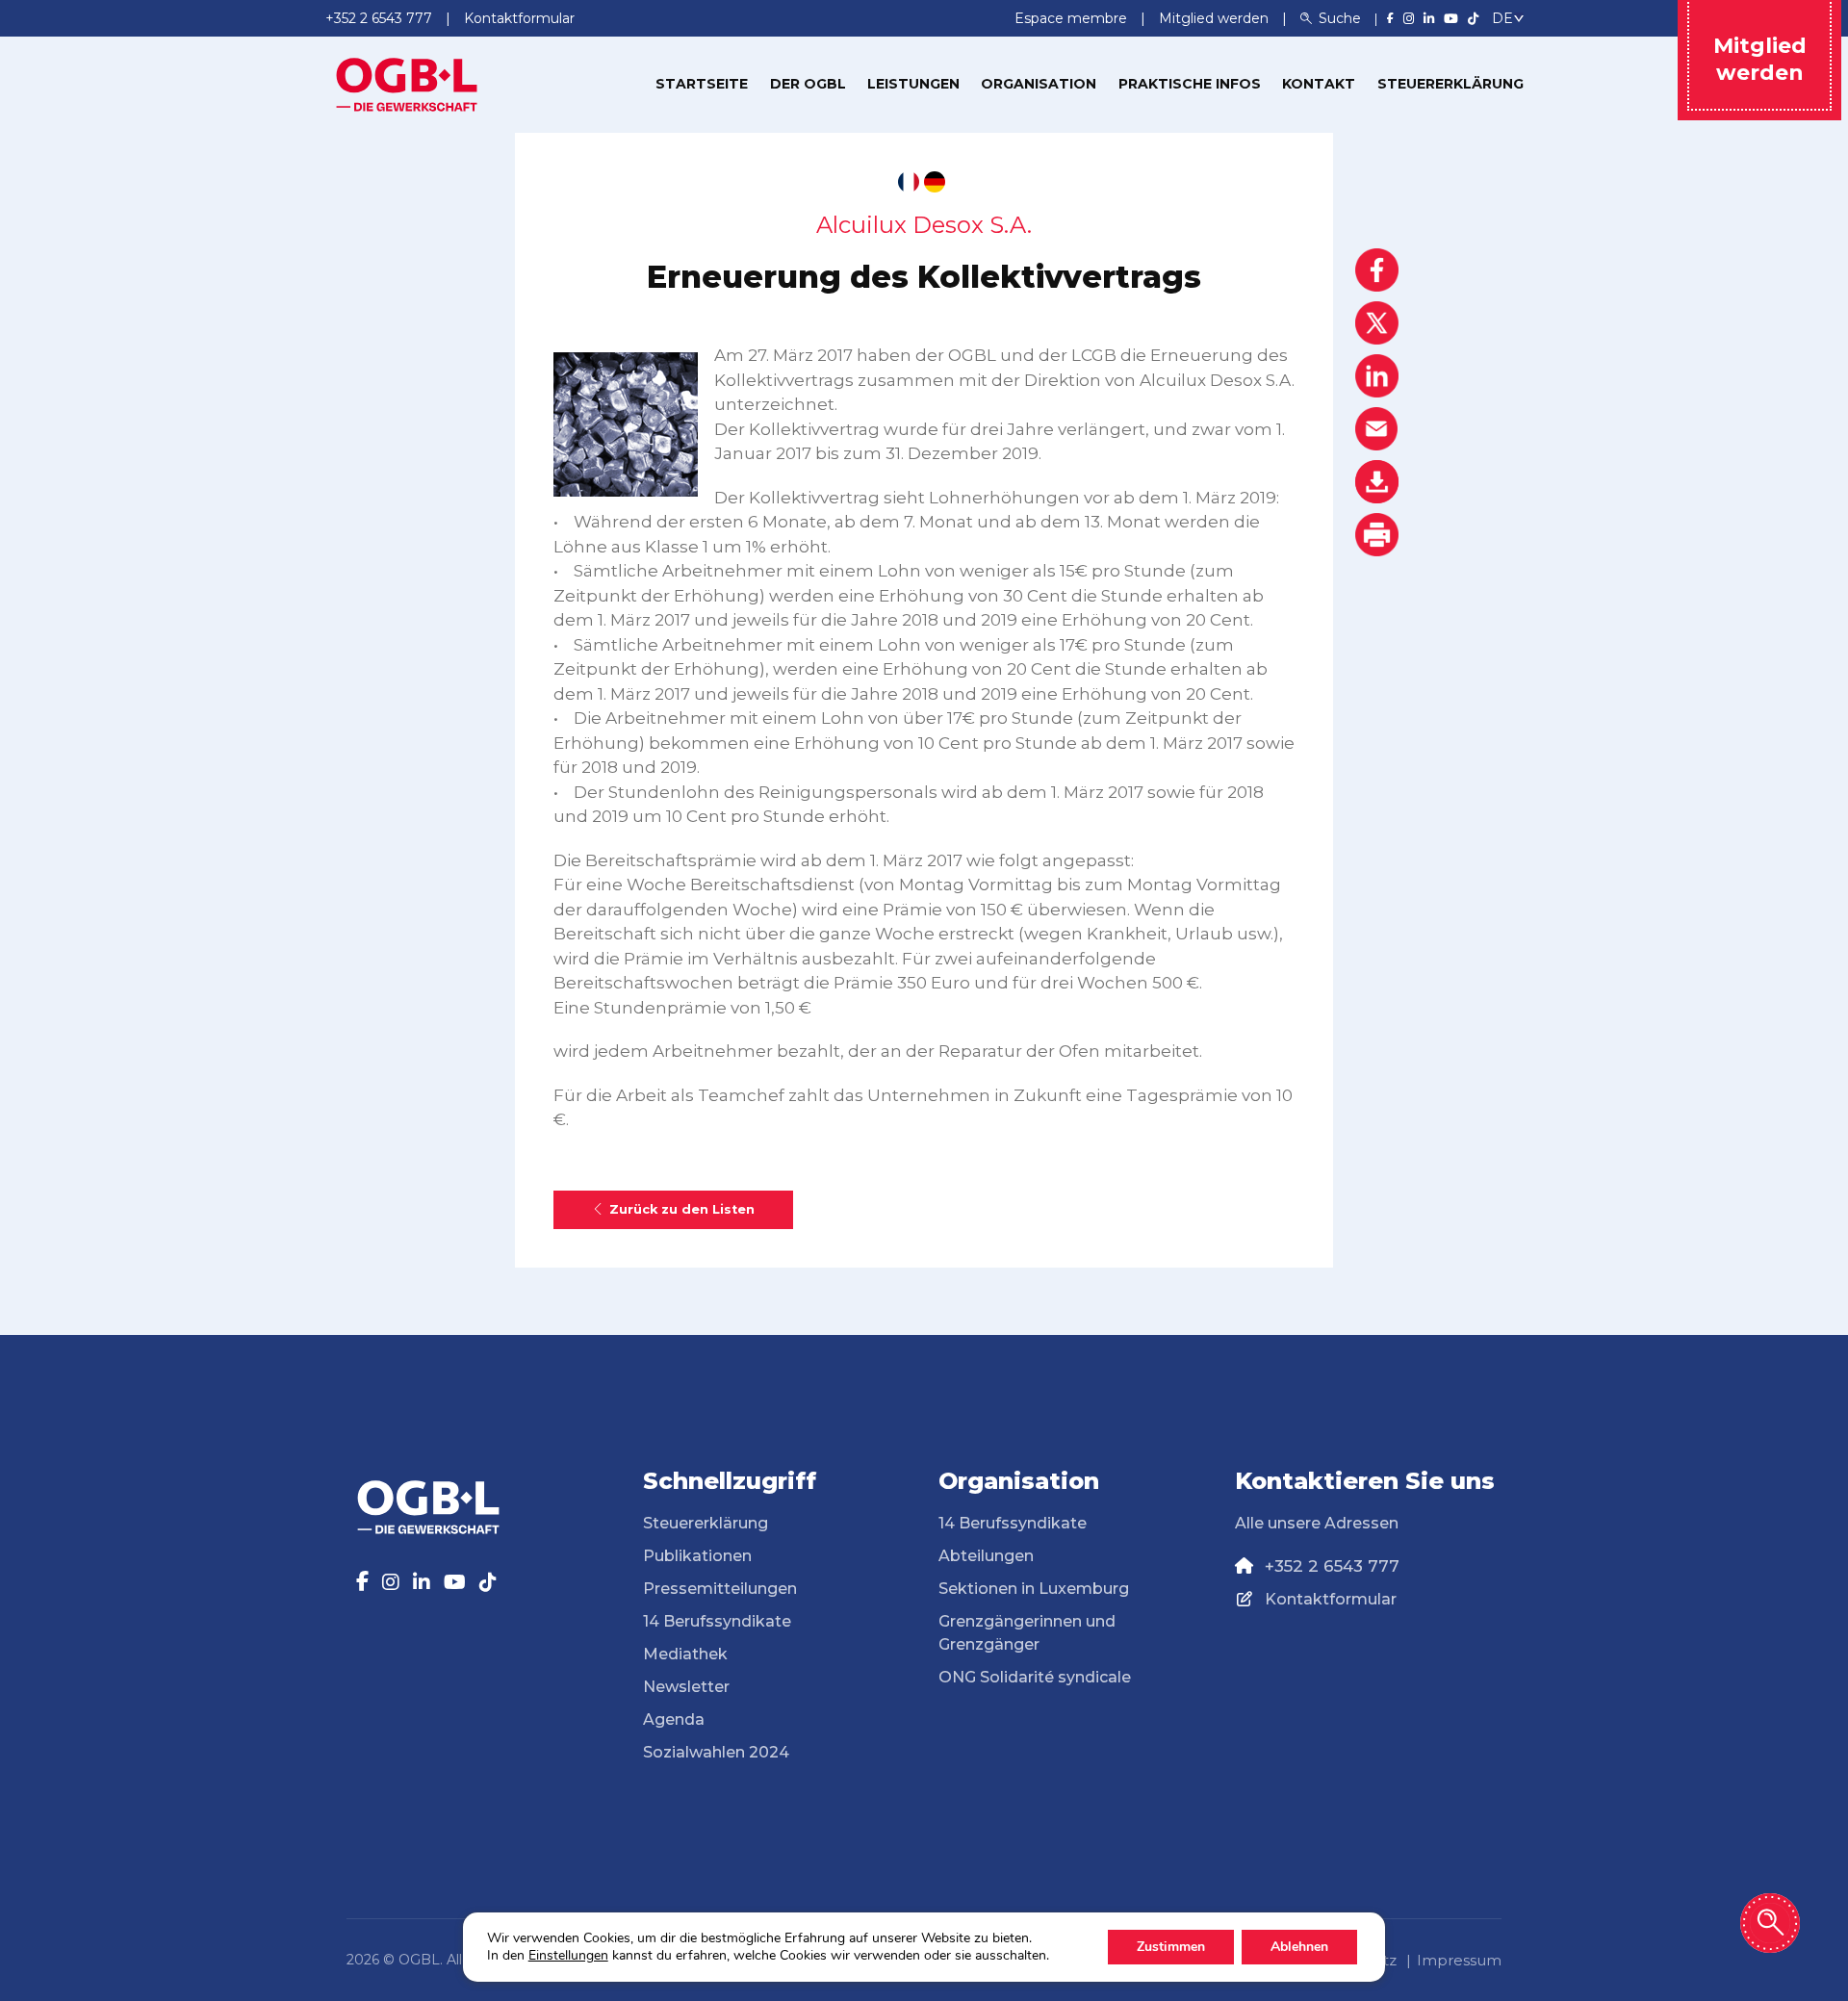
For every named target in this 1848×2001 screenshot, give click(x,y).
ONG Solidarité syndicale (1035, 1677)
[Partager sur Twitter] (1377, 323)
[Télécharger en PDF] (1377, 482)
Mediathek (685, 1654)
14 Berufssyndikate (717, 1621)
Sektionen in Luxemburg (1034, 1589)
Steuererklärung (1450, 84)
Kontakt (1319, 84)
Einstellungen (568, 1956)
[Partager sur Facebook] (1377, 270)
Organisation (1039, 84)
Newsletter (686, 1687)
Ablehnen (1299, 1947)
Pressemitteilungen (720, 1589)
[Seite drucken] (1377, 535)
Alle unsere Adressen (1317, 1523)
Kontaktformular (1331, 1599)
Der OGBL (808, 84)
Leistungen (913, 84)
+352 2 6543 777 (1332, 1566)
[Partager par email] (1377, 429)
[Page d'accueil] (407, 83)
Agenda (674, 1719)
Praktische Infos (1190, 84)
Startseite (702, 84)
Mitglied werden (1216, 18)
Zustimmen (1171, 1947)
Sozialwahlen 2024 (716, 1752)
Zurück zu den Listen (682, 1209)
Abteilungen (986, 1556)
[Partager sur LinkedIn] (1377, 376)
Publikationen (697, 1556)
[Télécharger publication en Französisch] (909, 182)
